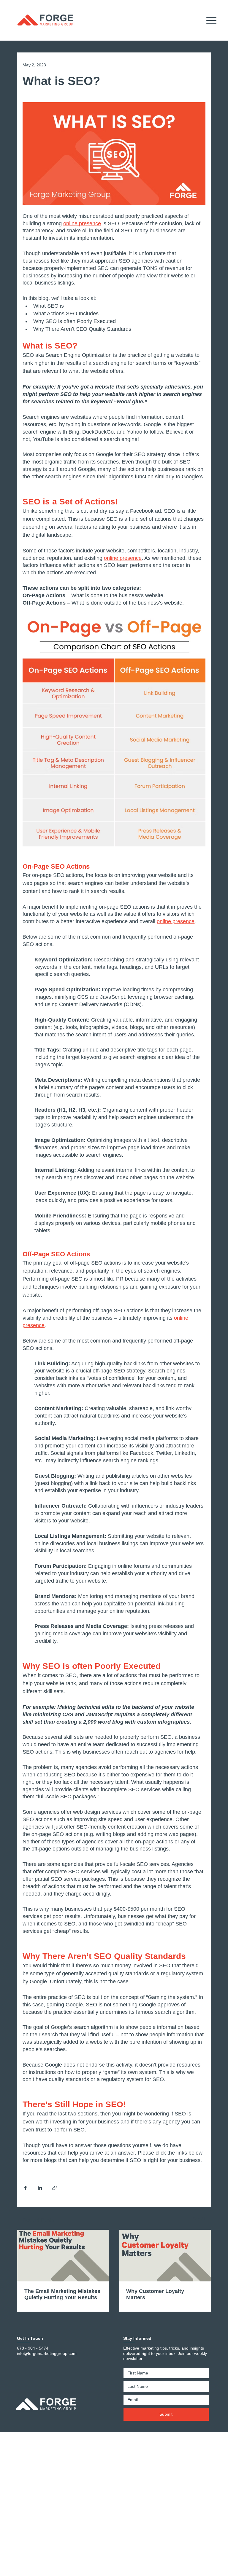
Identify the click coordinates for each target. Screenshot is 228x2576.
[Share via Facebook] (25, 2188)
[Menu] (212, 20)
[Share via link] (54, 2188)
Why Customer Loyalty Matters (155, 2294)
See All (199, 2219)
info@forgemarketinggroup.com (47, 2353)
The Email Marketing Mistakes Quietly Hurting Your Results (62, 2294)
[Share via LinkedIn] (40, 2188)
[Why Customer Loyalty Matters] (165, 2256)
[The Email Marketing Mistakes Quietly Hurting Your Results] (63, 2256)
